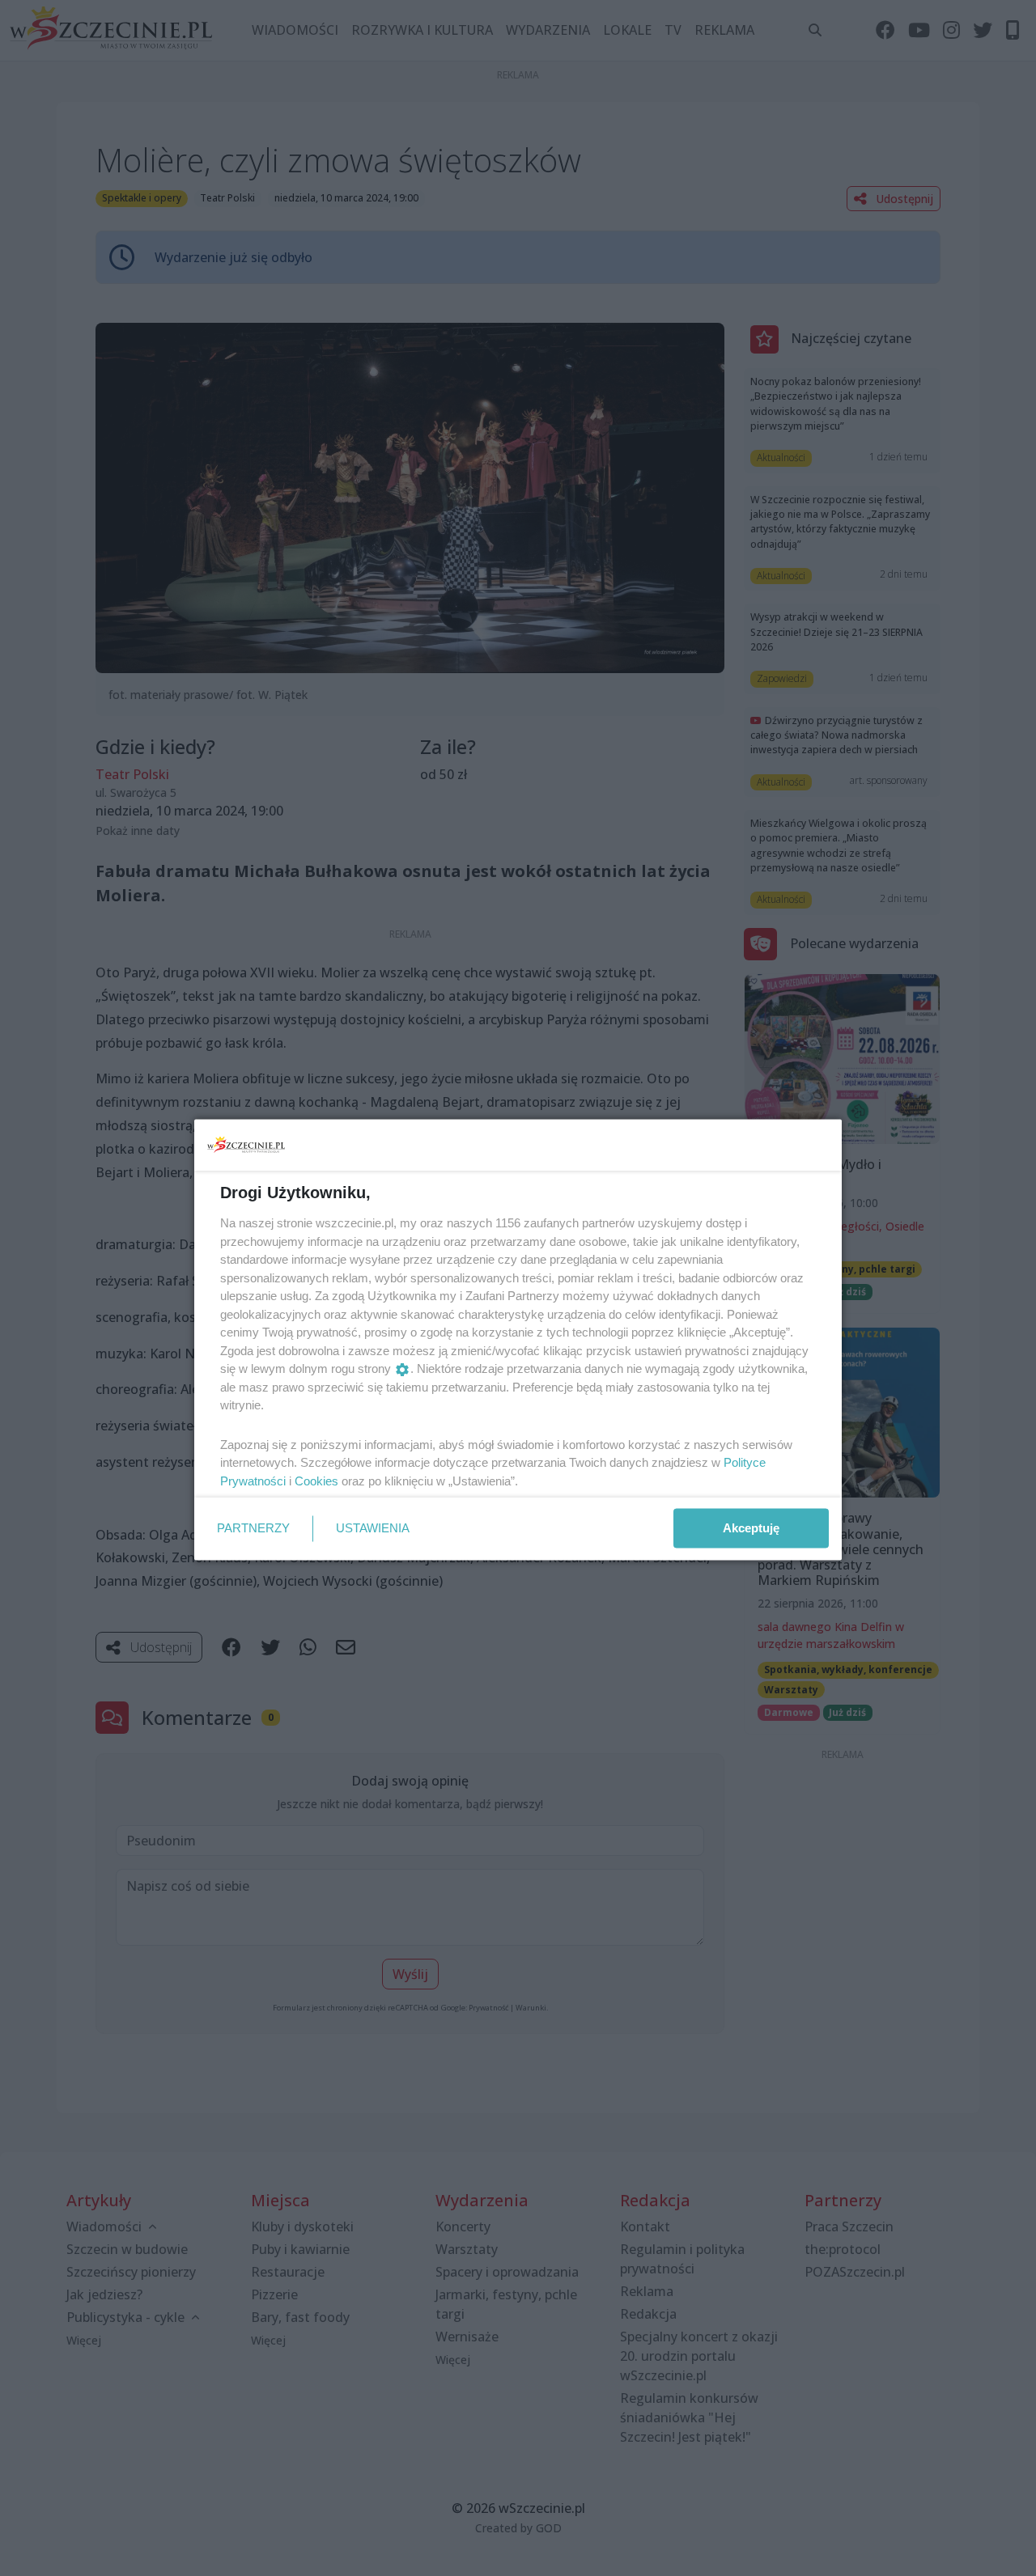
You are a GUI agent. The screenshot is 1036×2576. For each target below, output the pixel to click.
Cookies (316, 1480)
